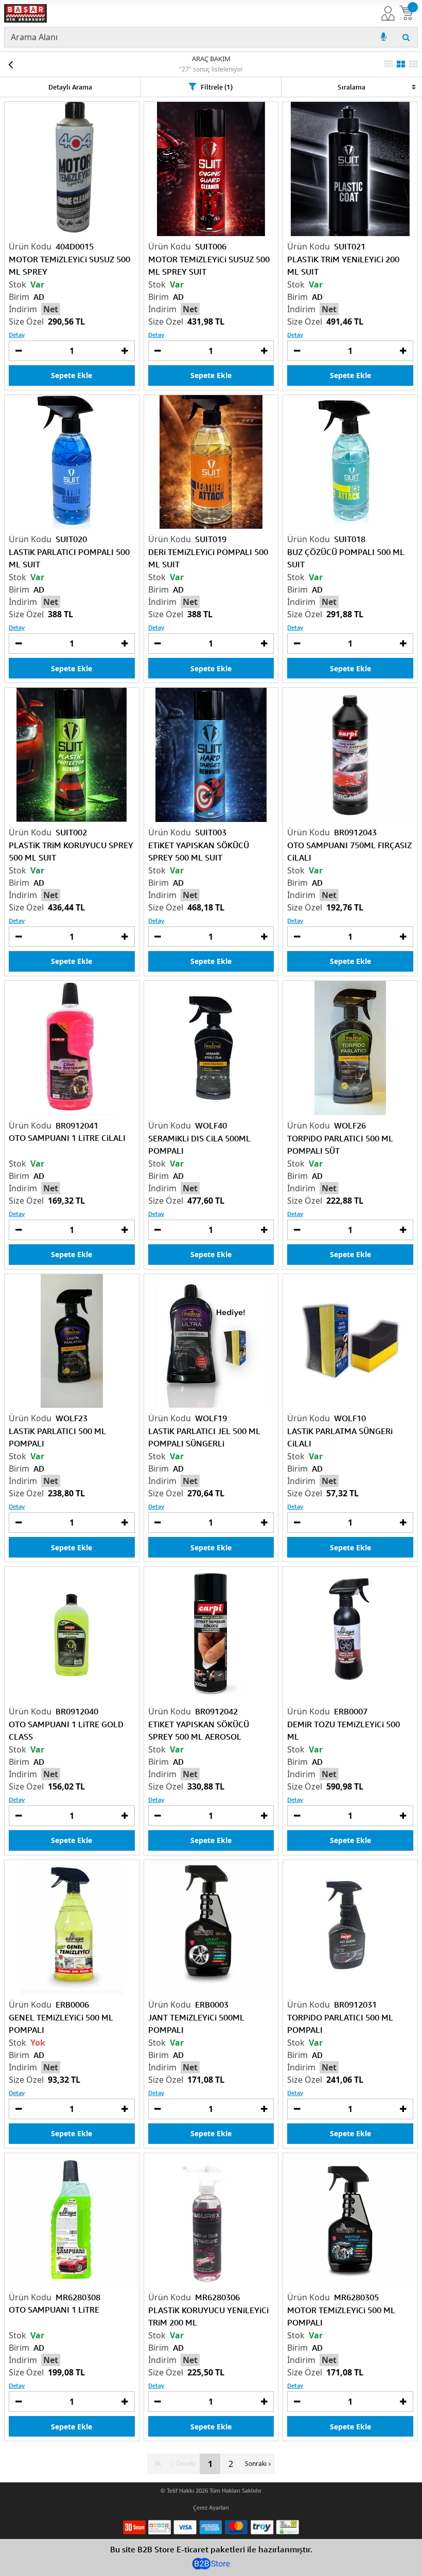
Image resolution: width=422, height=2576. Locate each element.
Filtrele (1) (217, 87)
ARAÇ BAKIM (211, 59)
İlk (158, 2464)
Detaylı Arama (70, 87)
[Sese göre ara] (383, 37)
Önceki (186, 2464)
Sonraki (256, 2464)
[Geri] (10, 64)
